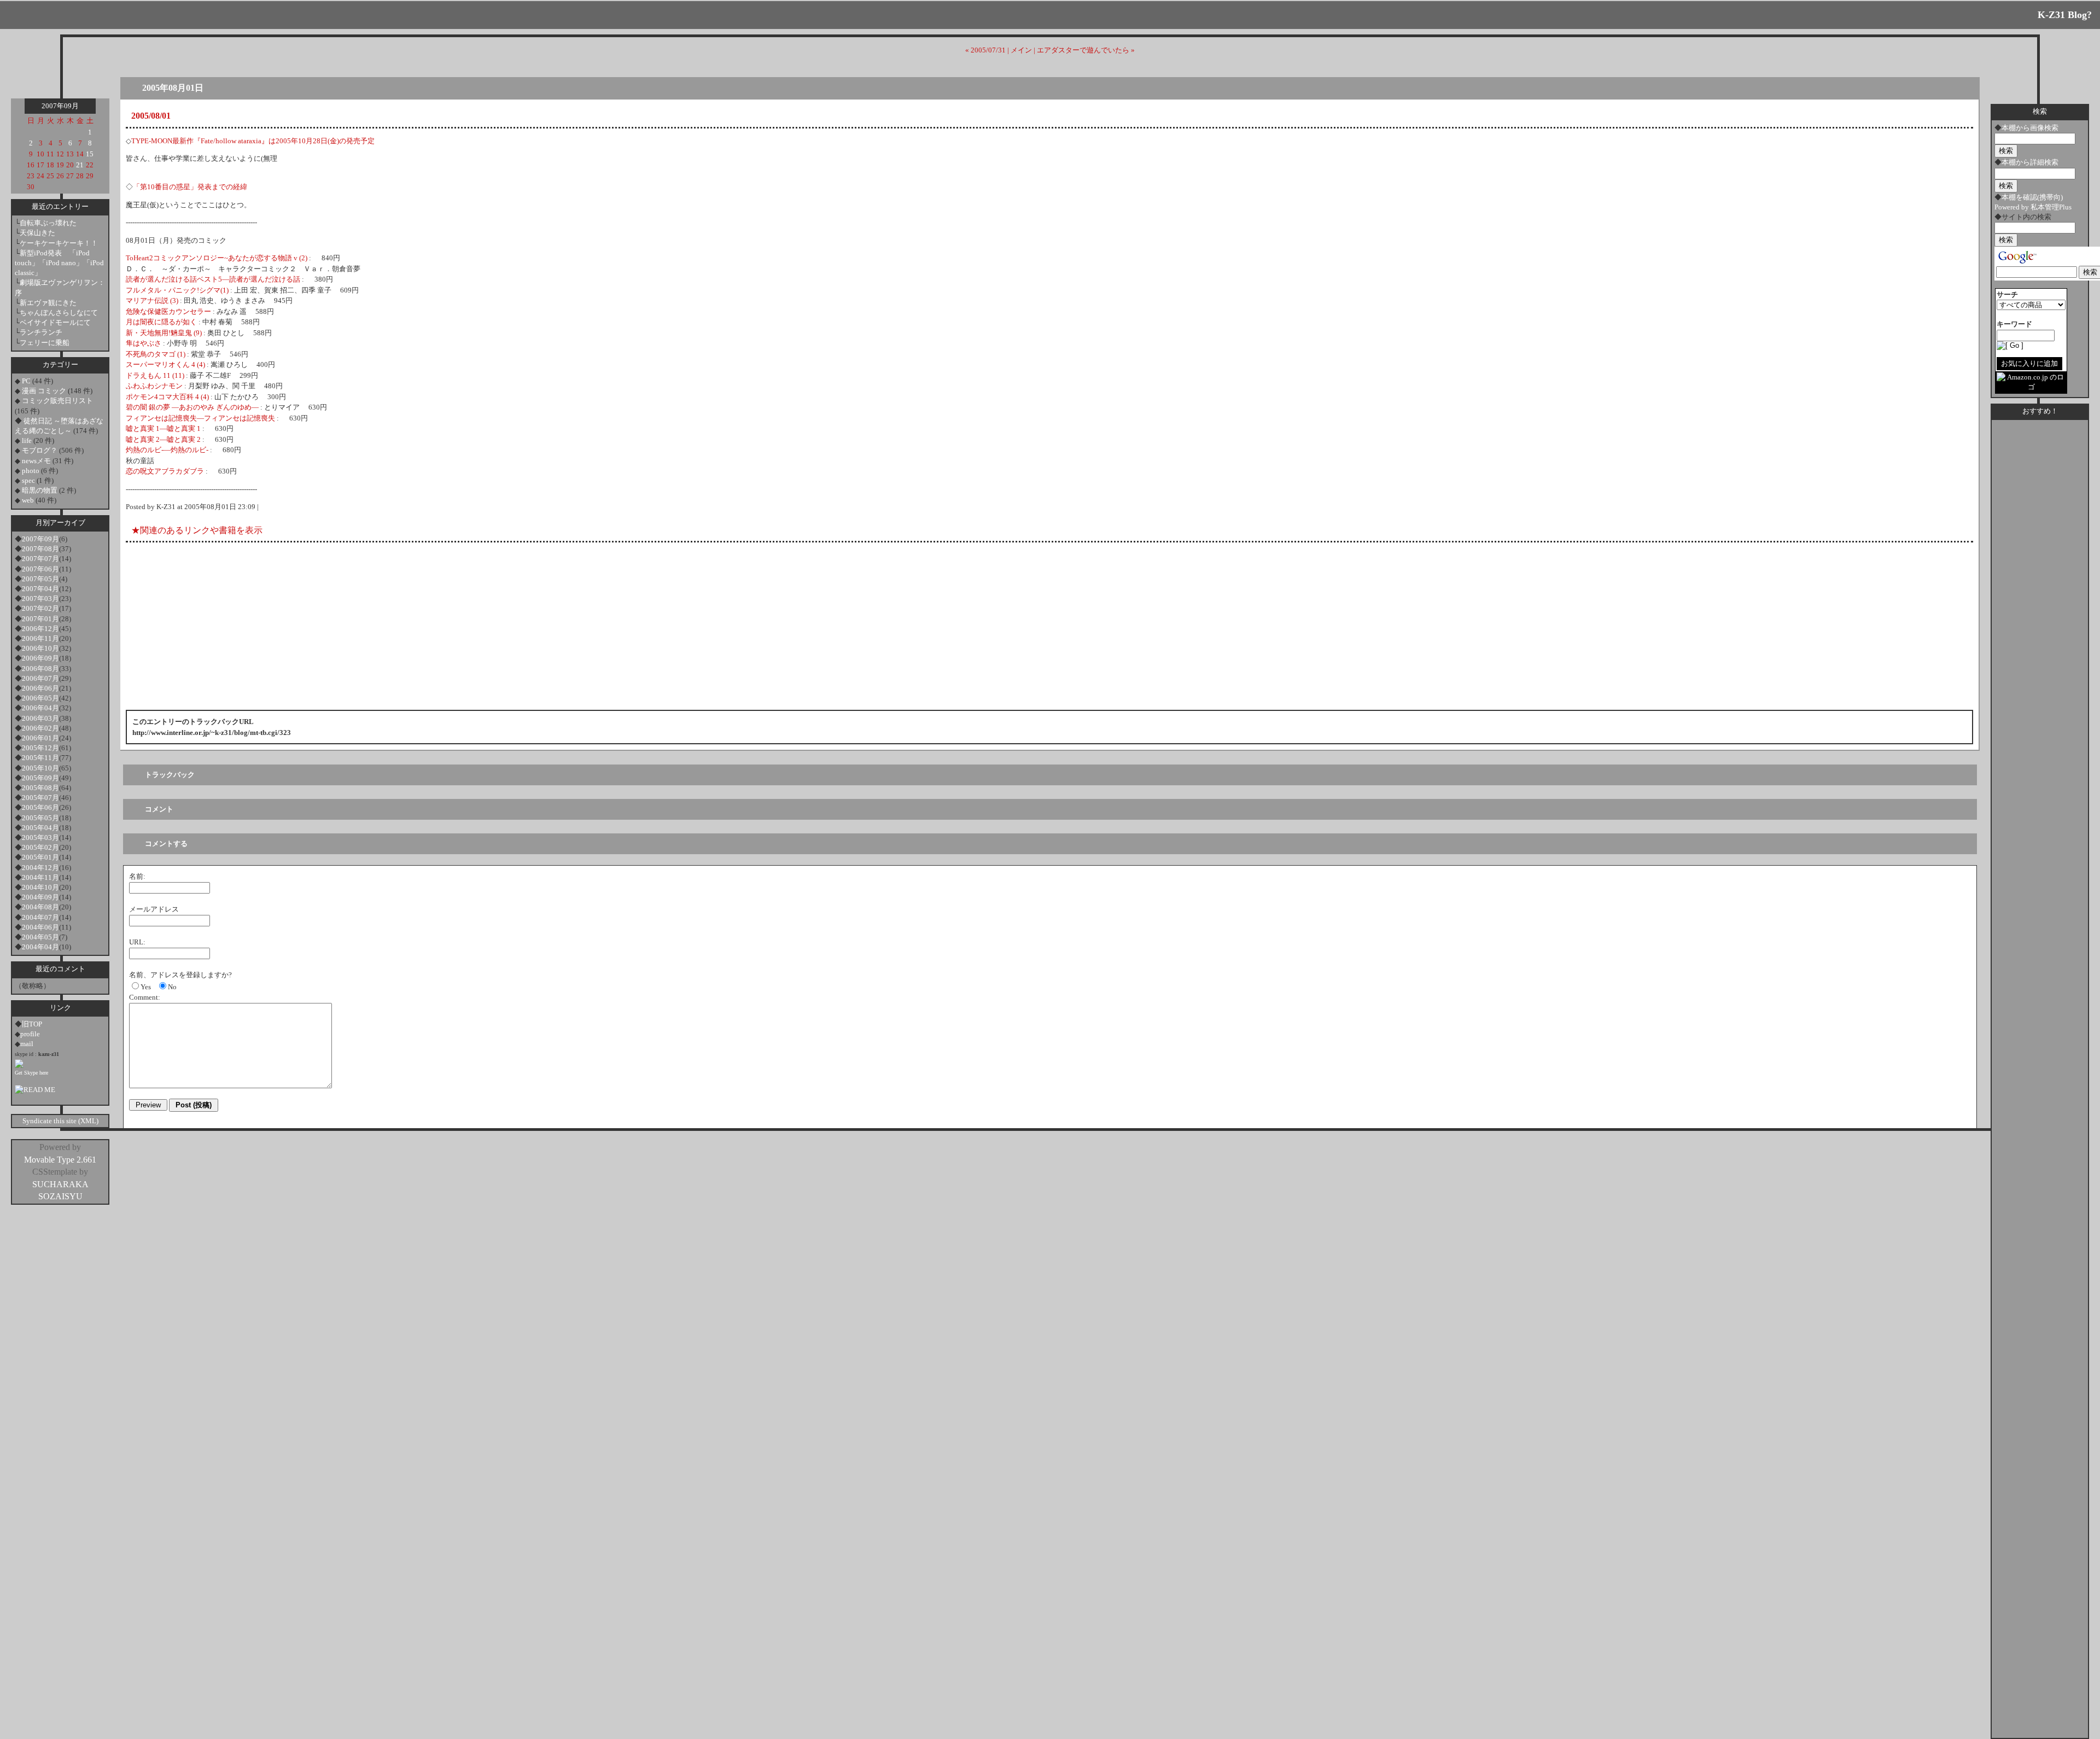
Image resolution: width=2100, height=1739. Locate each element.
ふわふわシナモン (154, 386)
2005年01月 (40, 857)
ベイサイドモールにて (55, 322)
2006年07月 (40, 678)
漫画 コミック (44, 391)
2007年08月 (40, 549)
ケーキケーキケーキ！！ (59, 243)
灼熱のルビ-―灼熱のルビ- (167, 450)
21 (80, 165)
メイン (1021, 50)
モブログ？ (40, 450)
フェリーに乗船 (45, 343)
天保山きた (37, 233)
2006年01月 (40, 738)
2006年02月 (40, 728)
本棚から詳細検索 (2030, 162)
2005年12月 (40, 748)
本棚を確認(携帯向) (2032, 197)
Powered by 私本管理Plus (2033, 207)
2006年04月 (40, 708)
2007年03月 (40, 599)
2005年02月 (40, 847)
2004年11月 (40, 877)
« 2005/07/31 (985, 50)
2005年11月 (40, 758)
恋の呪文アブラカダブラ (165, 471)
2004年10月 (40, 887)
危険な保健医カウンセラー (168, 311)
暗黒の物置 (40, 490)
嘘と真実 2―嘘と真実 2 (163, 439)
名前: (137, 876)
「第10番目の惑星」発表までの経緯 (190, 187)
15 (90, 154)
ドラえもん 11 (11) (155, 375)
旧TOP (32, 1024)
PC (26, 381)
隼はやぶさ (144, 343)
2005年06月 (40, 807)
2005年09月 (40, 778)
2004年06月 (40, 927)
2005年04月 (40, 828)
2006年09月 (40, 658)
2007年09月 (40, 539)
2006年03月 (40, 718)
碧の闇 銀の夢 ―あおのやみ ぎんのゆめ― (192, 407)
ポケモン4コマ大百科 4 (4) (167, 397)
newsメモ (36, 461)
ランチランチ (41, 332)
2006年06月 (40, 688)
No (172, 987)
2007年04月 (40, 589)
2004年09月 (40, 897)
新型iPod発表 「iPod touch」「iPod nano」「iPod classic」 (59, 263)
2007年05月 (40, 579)
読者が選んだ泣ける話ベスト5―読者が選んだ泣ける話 (213, 279)
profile (30, 1034)
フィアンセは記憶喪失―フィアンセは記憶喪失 (200, 418)
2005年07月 (40, 798)
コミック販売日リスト (57, 401)
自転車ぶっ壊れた (48, 223)
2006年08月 (40, 669)
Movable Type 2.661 (60, 1160)
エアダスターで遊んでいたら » (1086, 50)
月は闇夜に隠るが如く (161, 322)
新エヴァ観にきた (48, 303)
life (27, 440)
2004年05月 (40, 937)
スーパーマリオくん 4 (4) (165, 364)
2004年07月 (40, 917)
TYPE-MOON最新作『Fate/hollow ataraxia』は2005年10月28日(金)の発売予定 (253, 141)
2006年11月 (40, 638)
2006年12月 (40, 629)
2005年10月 (40, 768)
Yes (146, 987)
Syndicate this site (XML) (60, 1121)
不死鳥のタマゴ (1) (156, 354)
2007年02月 (40, 608)
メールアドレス (154, 909)
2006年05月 (40, 698)
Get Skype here (31, 1073)
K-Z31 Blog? (2065, 15)
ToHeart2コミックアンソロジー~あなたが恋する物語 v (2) (217, 258)
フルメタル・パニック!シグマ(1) (177, 290)
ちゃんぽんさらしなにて (59, 313)
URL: (137, 942)
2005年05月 (40, 818)
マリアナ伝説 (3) (152, 300)
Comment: (145, 997)
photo (31, 471)
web (28, 500)
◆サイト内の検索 (2023, 217)
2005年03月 (40, 838)
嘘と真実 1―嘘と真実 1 (163, 428)
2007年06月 (40, 569)
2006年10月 (40, 648)
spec (28, 480)
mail (27, 1044)
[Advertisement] (237, 68)
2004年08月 (40, 907)
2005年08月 (40, 788)
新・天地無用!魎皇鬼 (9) (164, 333)
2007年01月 (40, 619)
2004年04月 (40, 947)
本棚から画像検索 (2030, 128)
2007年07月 (40, 559)
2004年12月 (40, 868)
